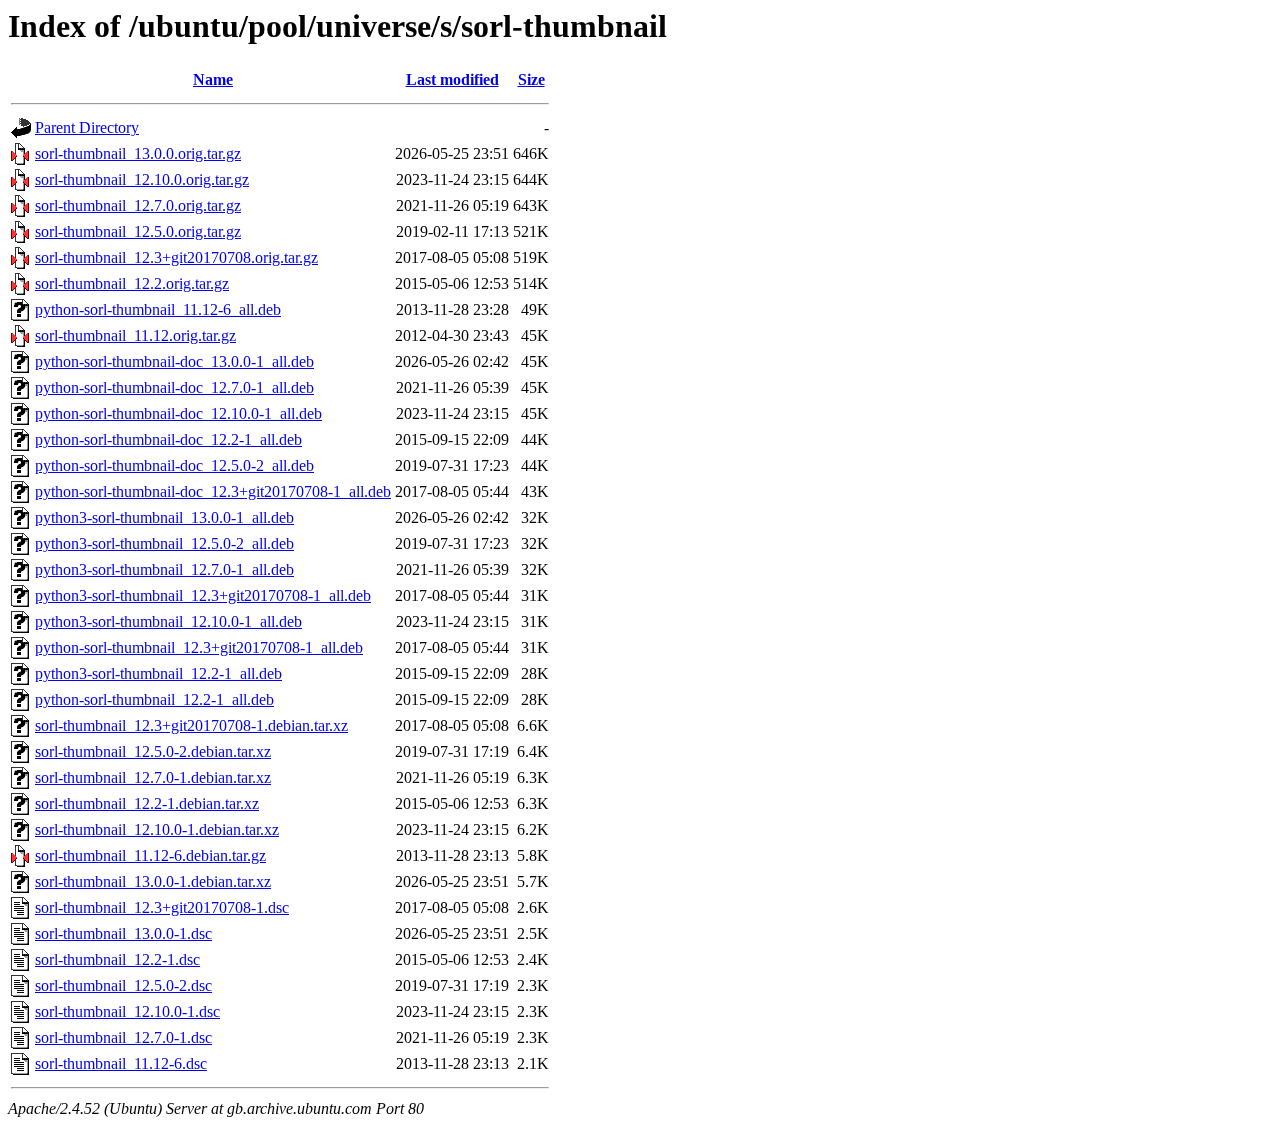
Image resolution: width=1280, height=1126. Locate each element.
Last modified (452, 79)
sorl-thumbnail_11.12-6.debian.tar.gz (150, 855)
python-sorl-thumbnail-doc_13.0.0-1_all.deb (174, 361)
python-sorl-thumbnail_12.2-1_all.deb (154, 699)
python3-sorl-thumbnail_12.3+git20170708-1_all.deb (203, 595)
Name (213, 79)
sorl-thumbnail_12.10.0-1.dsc (127, 1011)
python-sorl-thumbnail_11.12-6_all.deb (158, 309)
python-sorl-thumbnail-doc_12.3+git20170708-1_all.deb (213, 491)
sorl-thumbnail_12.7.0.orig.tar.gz (138, 205)
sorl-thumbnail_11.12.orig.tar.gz (135, 335)
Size (531, 79)
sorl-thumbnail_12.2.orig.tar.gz (132, 283)
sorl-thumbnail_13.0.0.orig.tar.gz (138, 153)
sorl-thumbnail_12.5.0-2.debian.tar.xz (153, 751)
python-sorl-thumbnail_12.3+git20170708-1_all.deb (199, 647)
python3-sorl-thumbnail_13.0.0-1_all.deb (164, 517)
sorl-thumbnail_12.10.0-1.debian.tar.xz (157, 829)
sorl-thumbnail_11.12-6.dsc (121, 1063)
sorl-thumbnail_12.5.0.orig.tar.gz (138, 231)
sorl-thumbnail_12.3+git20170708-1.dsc (162, 907)
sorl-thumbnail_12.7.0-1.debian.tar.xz (153, 777)
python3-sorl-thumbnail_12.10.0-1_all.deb (168, 621)
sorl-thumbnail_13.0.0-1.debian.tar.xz (153, 881)
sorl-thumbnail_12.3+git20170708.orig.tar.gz (176, 257)
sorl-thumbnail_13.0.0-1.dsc (123, 933)
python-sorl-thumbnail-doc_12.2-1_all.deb (168, 439)
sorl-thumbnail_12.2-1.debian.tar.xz (147, 803)
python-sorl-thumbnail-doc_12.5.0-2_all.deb (174, 465)
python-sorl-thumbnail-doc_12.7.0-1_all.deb (174, 387)
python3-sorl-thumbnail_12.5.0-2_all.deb (164, 543)
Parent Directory (87, 127)
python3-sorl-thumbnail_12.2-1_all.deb (158, 673)
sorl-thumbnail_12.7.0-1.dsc (123, 1037)
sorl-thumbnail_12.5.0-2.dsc (123, 985)
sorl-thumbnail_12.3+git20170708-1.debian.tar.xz (191, 725)
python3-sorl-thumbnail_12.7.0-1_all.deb (164, 569)
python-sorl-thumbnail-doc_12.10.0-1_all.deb (178, 413)
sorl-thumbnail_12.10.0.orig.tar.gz (142, 179)
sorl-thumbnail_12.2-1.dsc (117, 959)
